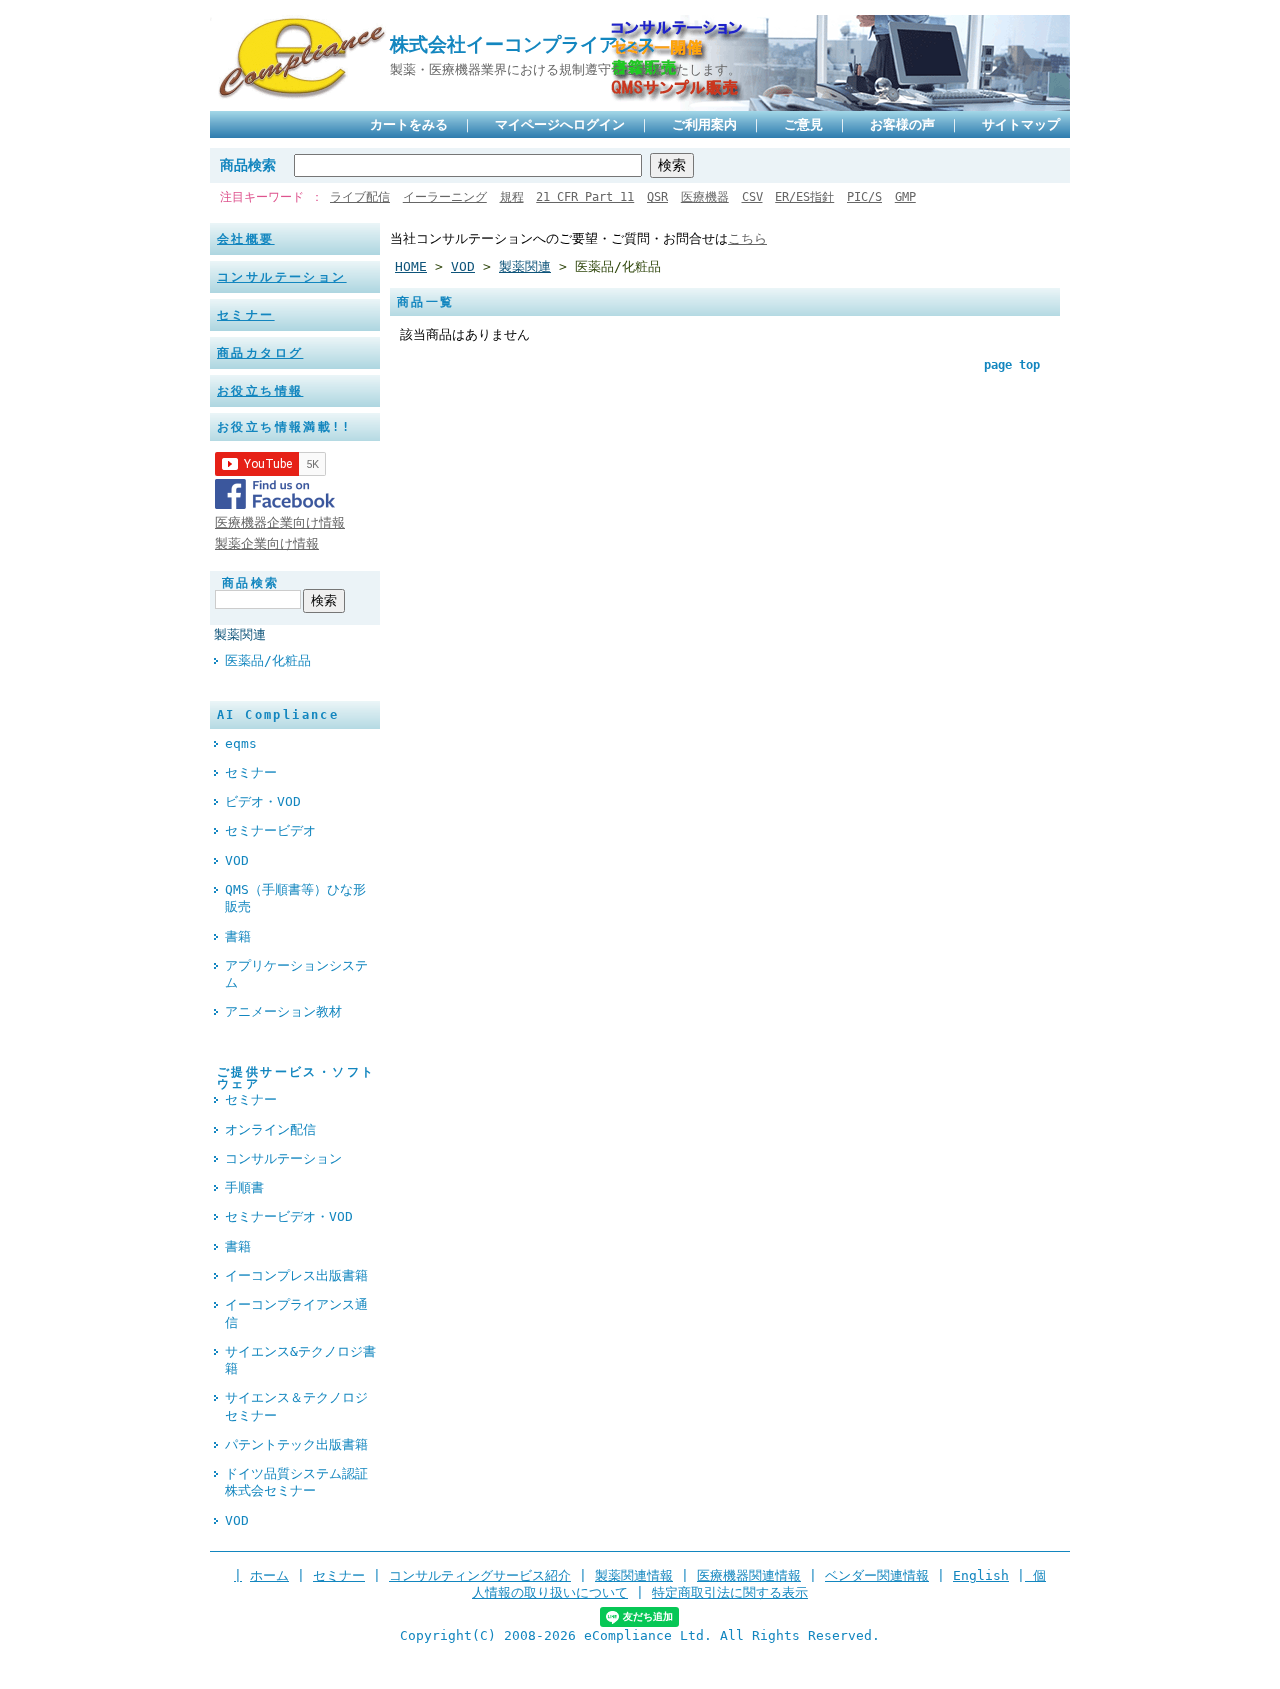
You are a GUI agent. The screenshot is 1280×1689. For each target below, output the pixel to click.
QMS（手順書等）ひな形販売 (295, 898)
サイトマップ (1021, 124)
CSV (752, 197)
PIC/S (864, 197)
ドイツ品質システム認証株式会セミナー (296, 1482)
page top (1012, 365)
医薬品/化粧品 (268, 660)
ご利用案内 (704, 124)
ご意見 (803, 124)
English (981, 1575)
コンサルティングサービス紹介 (480, 1575)
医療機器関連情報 (749, 1575)
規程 (512, 197)
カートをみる (409, 124)
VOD (237, 860)
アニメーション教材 (283, 1011)
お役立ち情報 (260, 391)
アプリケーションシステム (296, 974)
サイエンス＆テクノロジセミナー (296, 1406)
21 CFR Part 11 (585, 197)
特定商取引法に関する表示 (730, 1592)
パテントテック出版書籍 (296, 1444)
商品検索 (248, 165)
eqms (241, 743)
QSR (657, 197)
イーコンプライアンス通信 (296, 1313)
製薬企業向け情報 (267, 543)
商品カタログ (260, 353)
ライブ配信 (360, 197)
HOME (411, 266)
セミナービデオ (270, 830)
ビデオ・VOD (263, 801)
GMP (905, 197)
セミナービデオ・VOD (289, 1216)
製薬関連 (240, 634)
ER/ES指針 (804, 197)
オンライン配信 (270, 1129)
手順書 (244, 1187)
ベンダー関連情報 (877, 1575)
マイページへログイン (560, 124)
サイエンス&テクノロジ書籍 (300, 1360)
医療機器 (705, 197)
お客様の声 (902, 124)
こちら (747, 238)
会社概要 (246, 239)
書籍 (238, 936)
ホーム (269, 1575)
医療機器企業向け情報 (280, 522)
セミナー (246, 315)
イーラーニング (445, 197)
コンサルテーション (282, 277)
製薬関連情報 (634, 1575)
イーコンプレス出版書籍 (296, 1275)
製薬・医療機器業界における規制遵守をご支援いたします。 (565, 69)
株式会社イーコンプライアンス (523, 44)
